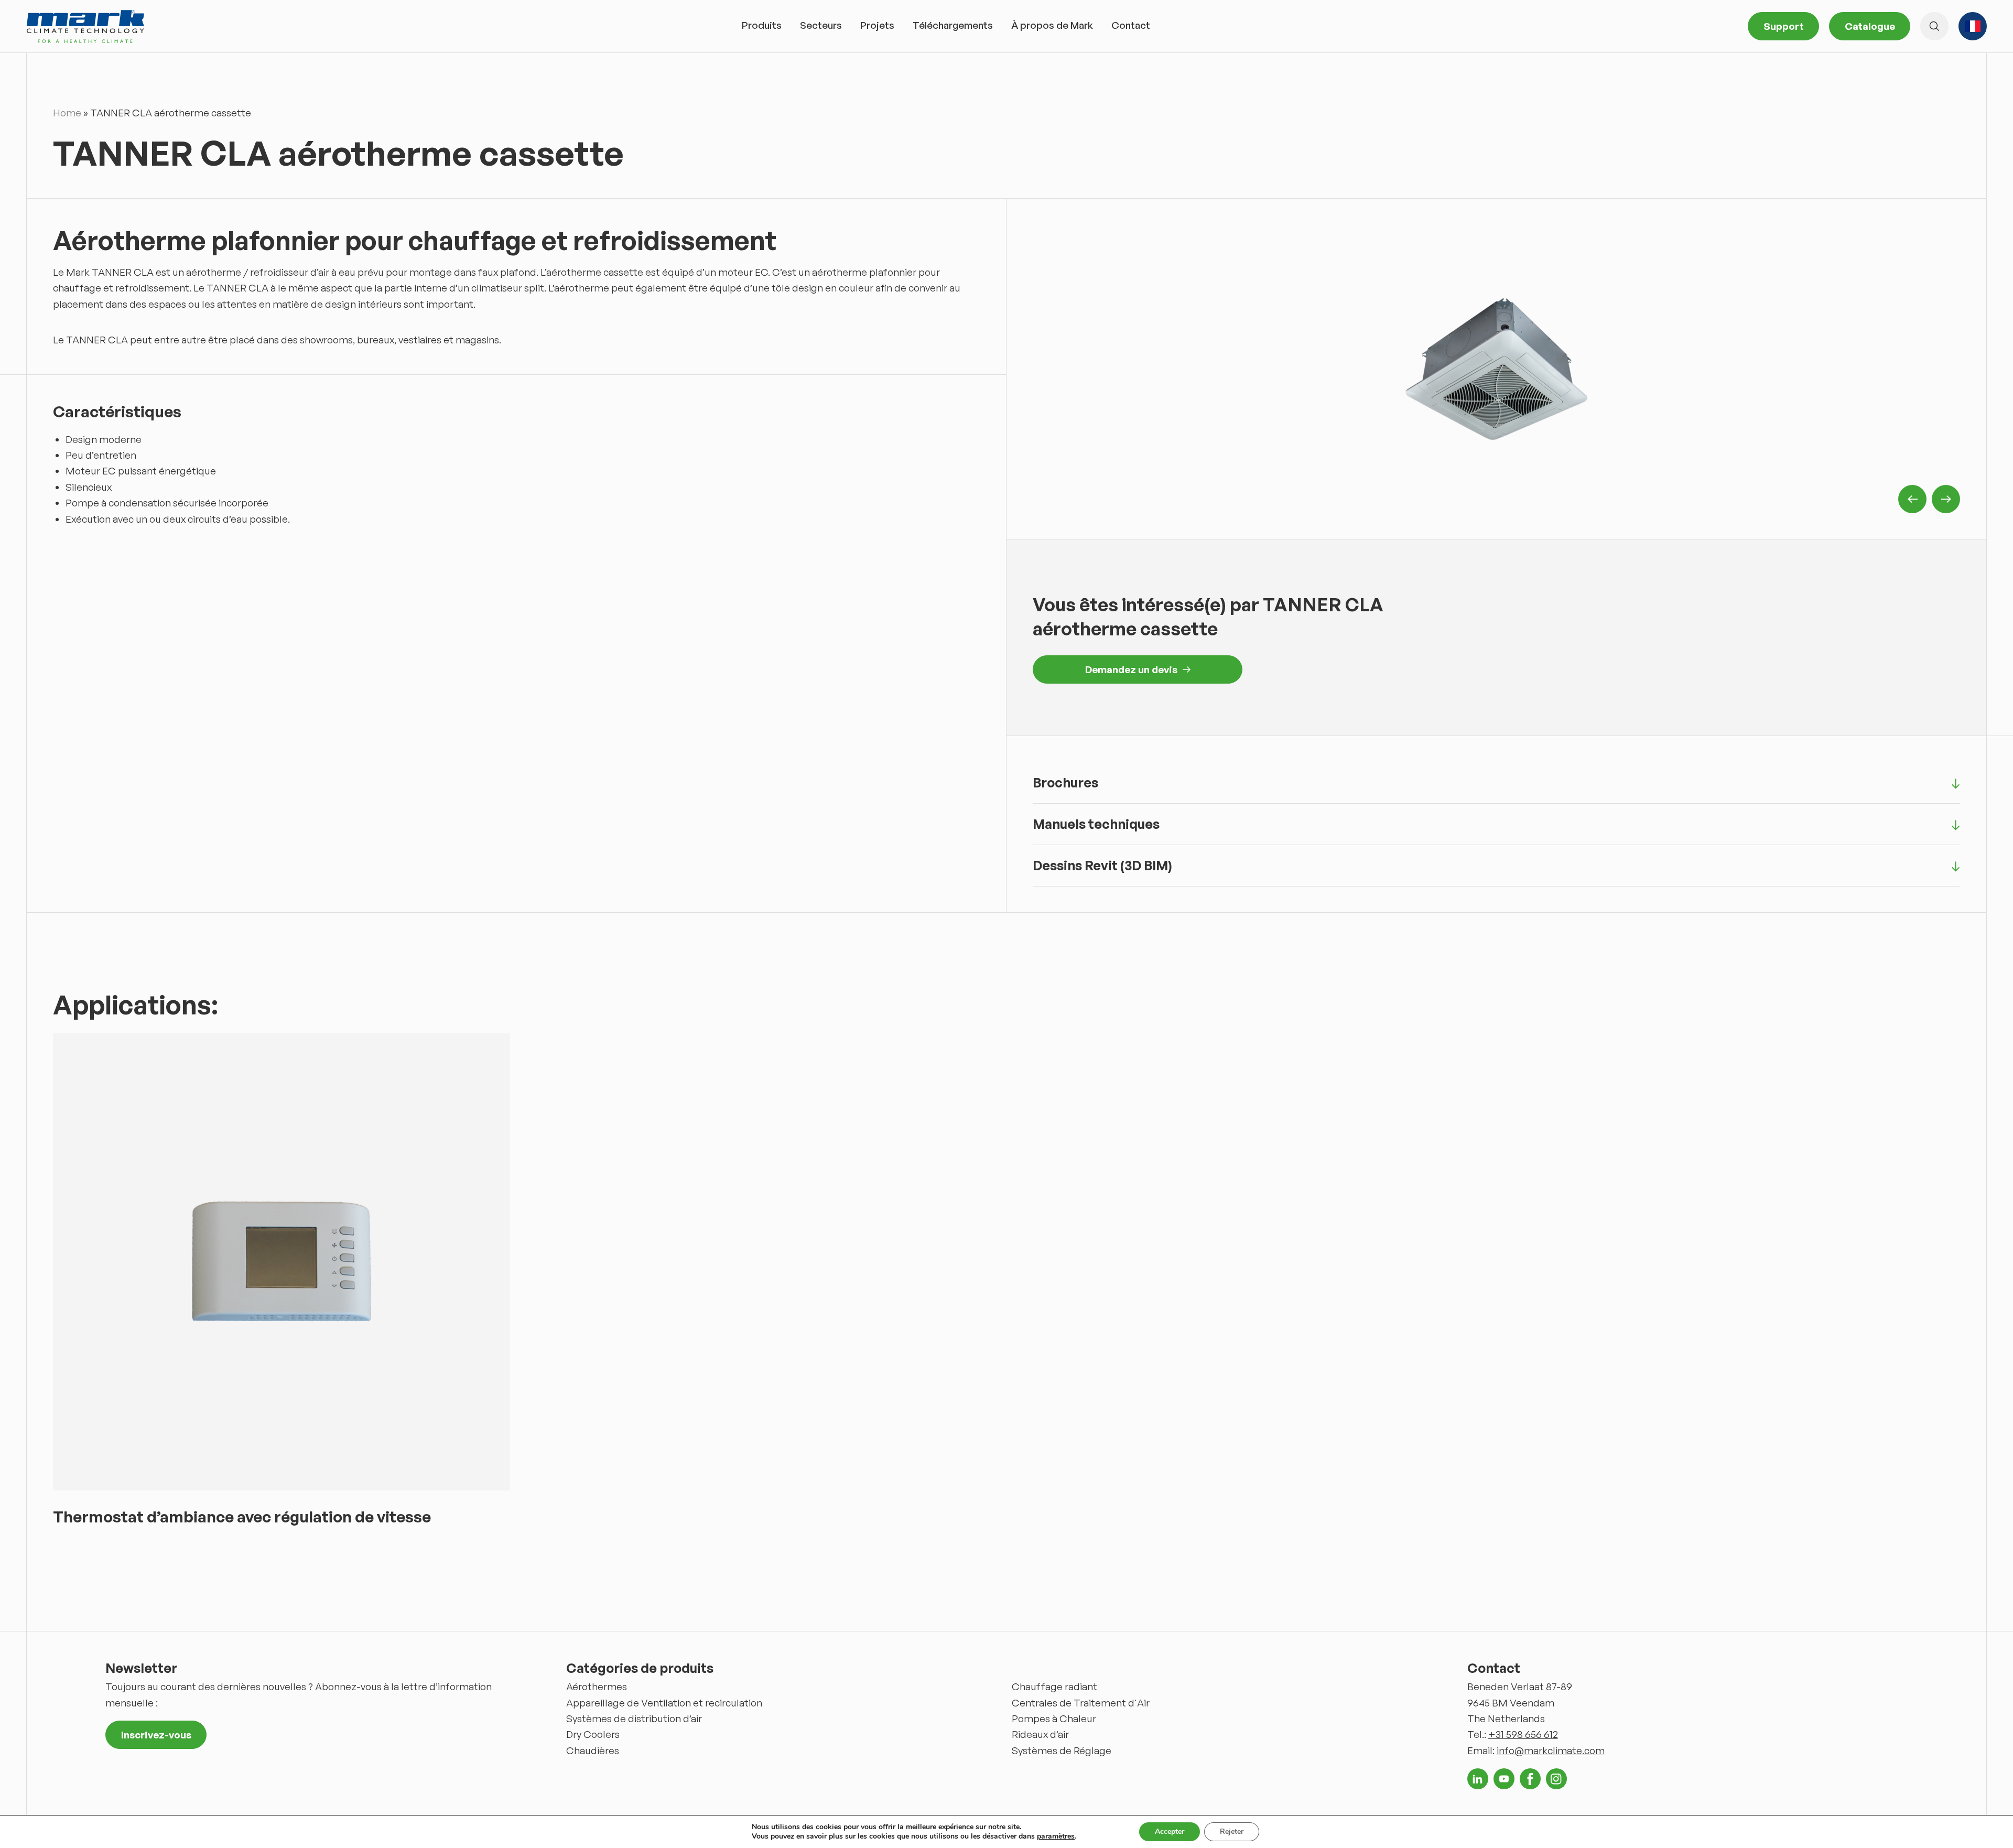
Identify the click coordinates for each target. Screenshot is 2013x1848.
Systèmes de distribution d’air (634, 1719)
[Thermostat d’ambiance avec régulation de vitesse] (282, 1262)
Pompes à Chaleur (1054, 1719)
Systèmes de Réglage (1062, 1750)
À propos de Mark (1052, 25)
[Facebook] (1530, 1779)
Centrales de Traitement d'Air (1081, 1703)
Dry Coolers (593, 1734)
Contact (1131, 25)
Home (67, 113)
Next (1946, 499)
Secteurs (821, 25)
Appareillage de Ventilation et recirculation (664, 1703)
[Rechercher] (1934, 26)
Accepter (1170, 1831)
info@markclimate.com (1551, 1750)
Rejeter (1232, 1831)
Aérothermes (597, 1687)
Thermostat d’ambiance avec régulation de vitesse (242, 1516)
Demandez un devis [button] (1131, 669)
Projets (877, 25)
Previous (1912, 499)
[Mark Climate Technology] (85, 26)
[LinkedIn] (1478, 1779)
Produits (762, 25)
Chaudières (593, 1750)
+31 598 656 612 (1523, 1734)
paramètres (1056, 1836)
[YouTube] (1504, 1779)
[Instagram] (1556, 1779)
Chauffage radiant (1054, 1687)
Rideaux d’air (1040, 1734)
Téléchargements (953, 25)
